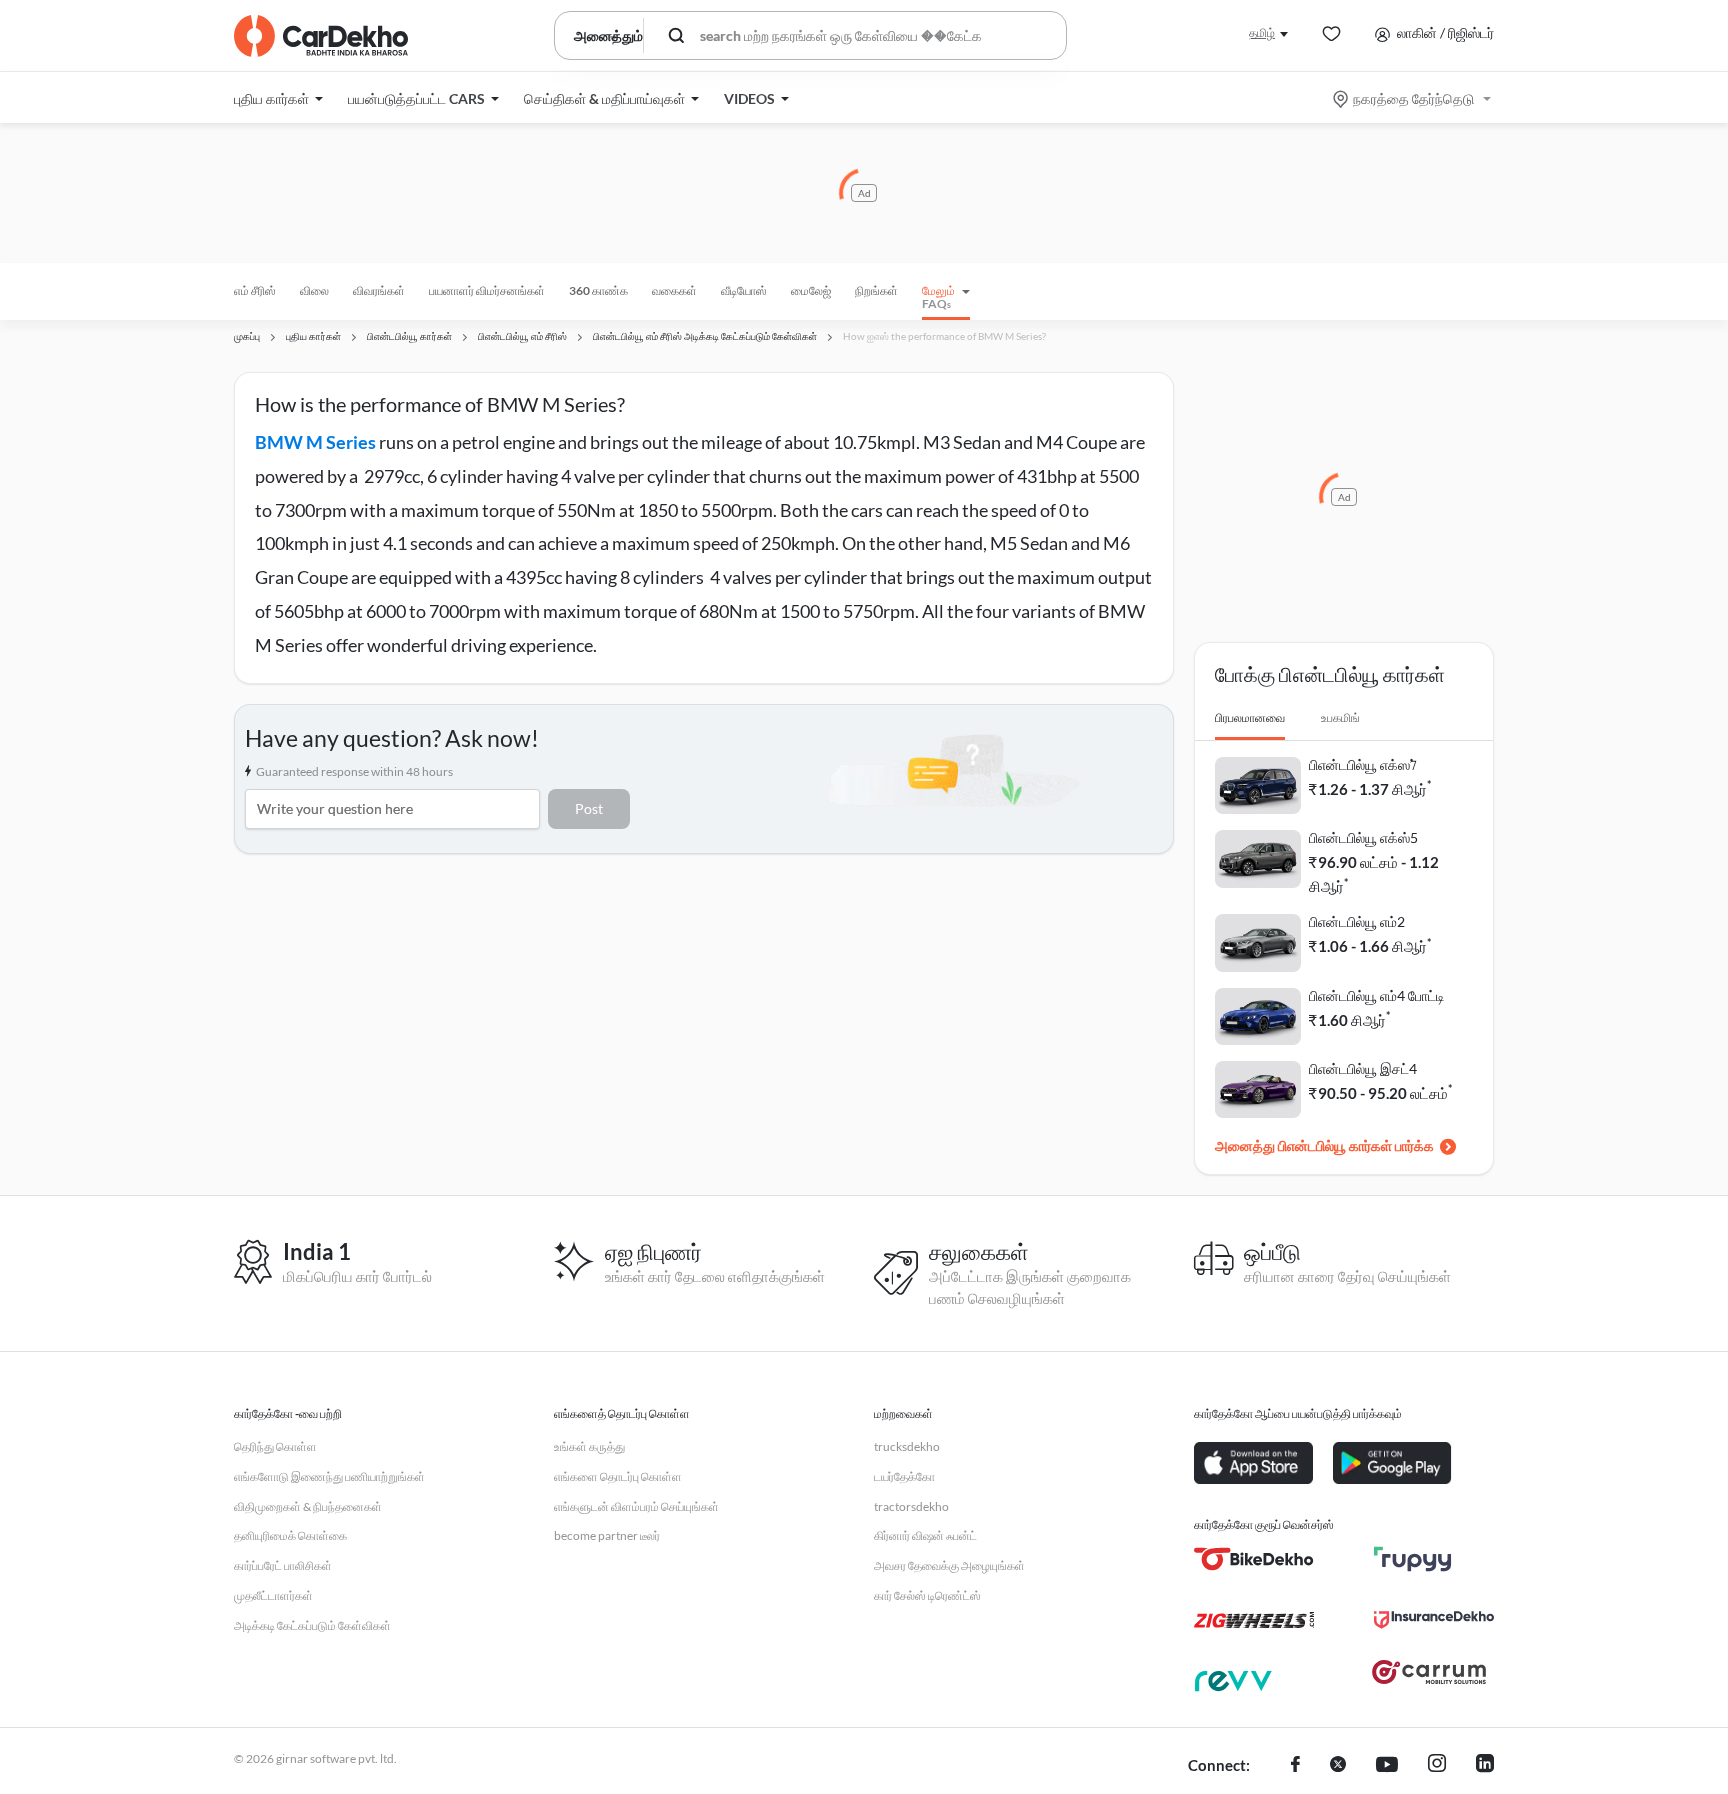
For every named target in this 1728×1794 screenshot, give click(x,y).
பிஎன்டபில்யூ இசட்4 (1363, 1068)
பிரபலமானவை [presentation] (1250, 717)
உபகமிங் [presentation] (1340, 717)
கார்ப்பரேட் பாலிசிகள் (283, 1565)
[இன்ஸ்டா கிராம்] (1437, 1766)
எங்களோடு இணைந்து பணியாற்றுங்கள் (329, 1476)
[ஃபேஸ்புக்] (1295, 1766)
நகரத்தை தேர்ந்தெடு (1413, 98)
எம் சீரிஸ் (255, 290)
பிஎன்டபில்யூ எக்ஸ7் (1363, 764)
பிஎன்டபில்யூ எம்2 (1357, 921)
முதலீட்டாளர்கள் (273, 1595)
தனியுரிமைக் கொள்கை (290, 1535)
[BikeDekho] (1254, 1559)
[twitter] (1338, 1766)
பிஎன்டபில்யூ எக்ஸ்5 (1363, 837)
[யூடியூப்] (1387, 1766)
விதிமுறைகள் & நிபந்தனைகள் (308, 1506)
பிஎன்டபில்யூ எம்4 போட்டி (1377, 995)
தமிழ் (1262, 32)
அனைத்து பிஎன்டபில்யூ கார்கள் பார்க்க (1324, 1145)
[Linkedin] (1485, 1766)
